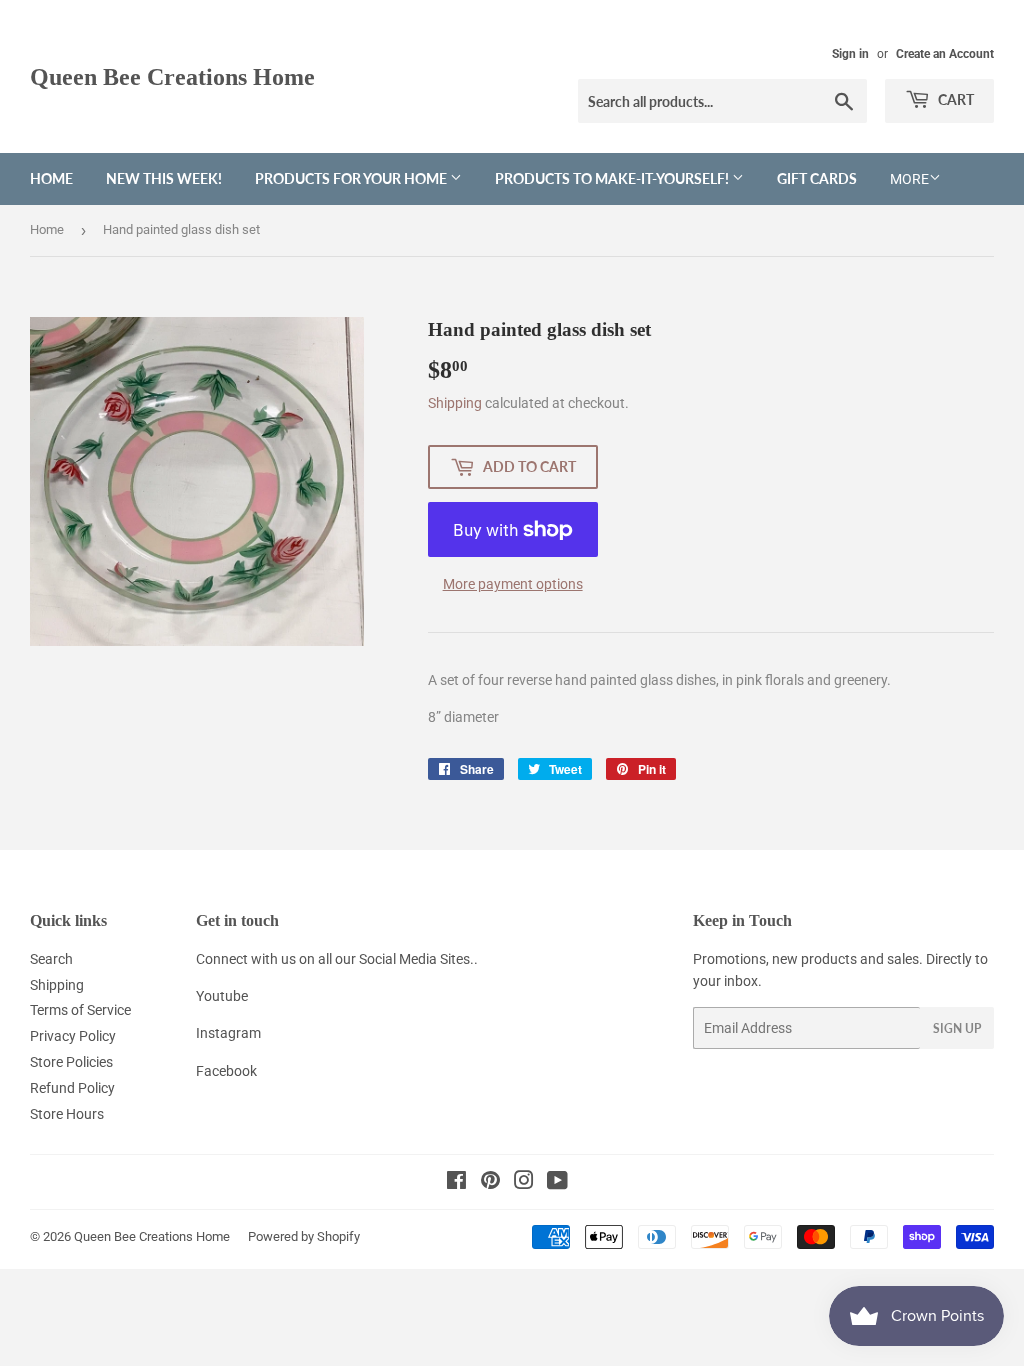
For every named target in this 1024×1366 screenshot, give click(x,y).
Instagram (228, 1033)
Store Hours (67, 1114)
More (909, 179)
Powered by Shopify (304, 1236)
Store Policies (71, 1062)
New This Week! (164, 178)
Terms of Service (80, 1010)
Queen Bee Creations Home (172, 76)
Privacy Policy (73, 1036)
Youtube (222, 996)
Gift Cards (817, 178)
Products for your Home (352, 178)
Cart (954, 99)
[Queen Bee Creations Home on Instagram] (524, 1183)
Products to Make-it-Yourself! (613, 178)
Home (51, 178)
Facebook (226, 1071)
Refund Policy (72, 1088)
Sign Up (957, 1028)
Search (51, 959)
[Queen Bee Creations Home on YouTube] (557, 1183)
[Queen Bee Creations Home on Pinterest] (490, 1183)
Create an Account (945, 54)
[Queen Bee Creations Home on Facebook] (456, 1183)
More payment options (513, 584)
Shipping (455, 403)
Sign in (850, 54)
